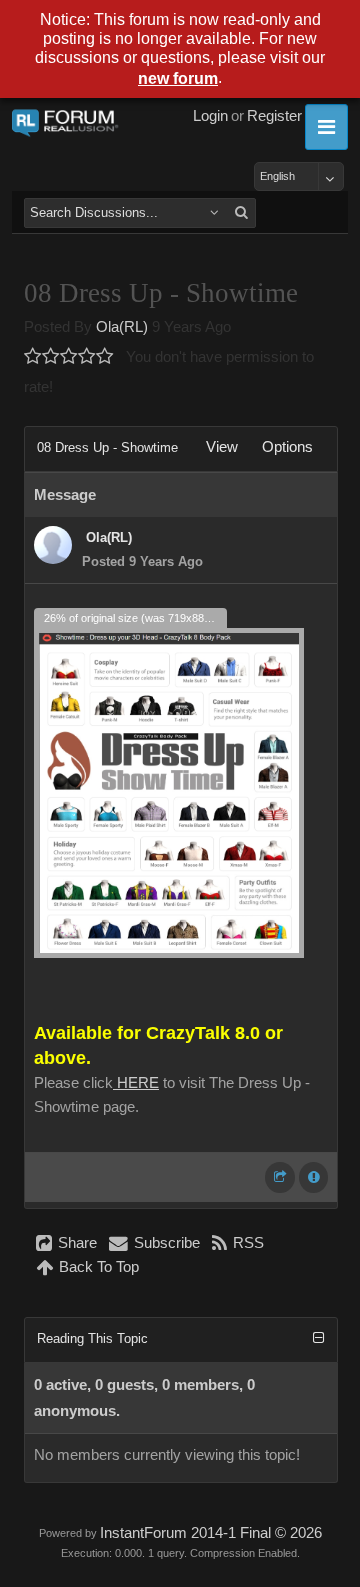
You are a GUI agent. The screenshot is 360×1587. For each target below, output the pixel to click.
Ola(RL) (122, 327)
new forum (178, 78)
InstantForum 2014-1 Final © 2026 (211, 1533)
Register (274, 116)
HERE (136, 1083)
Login (210, 116)
